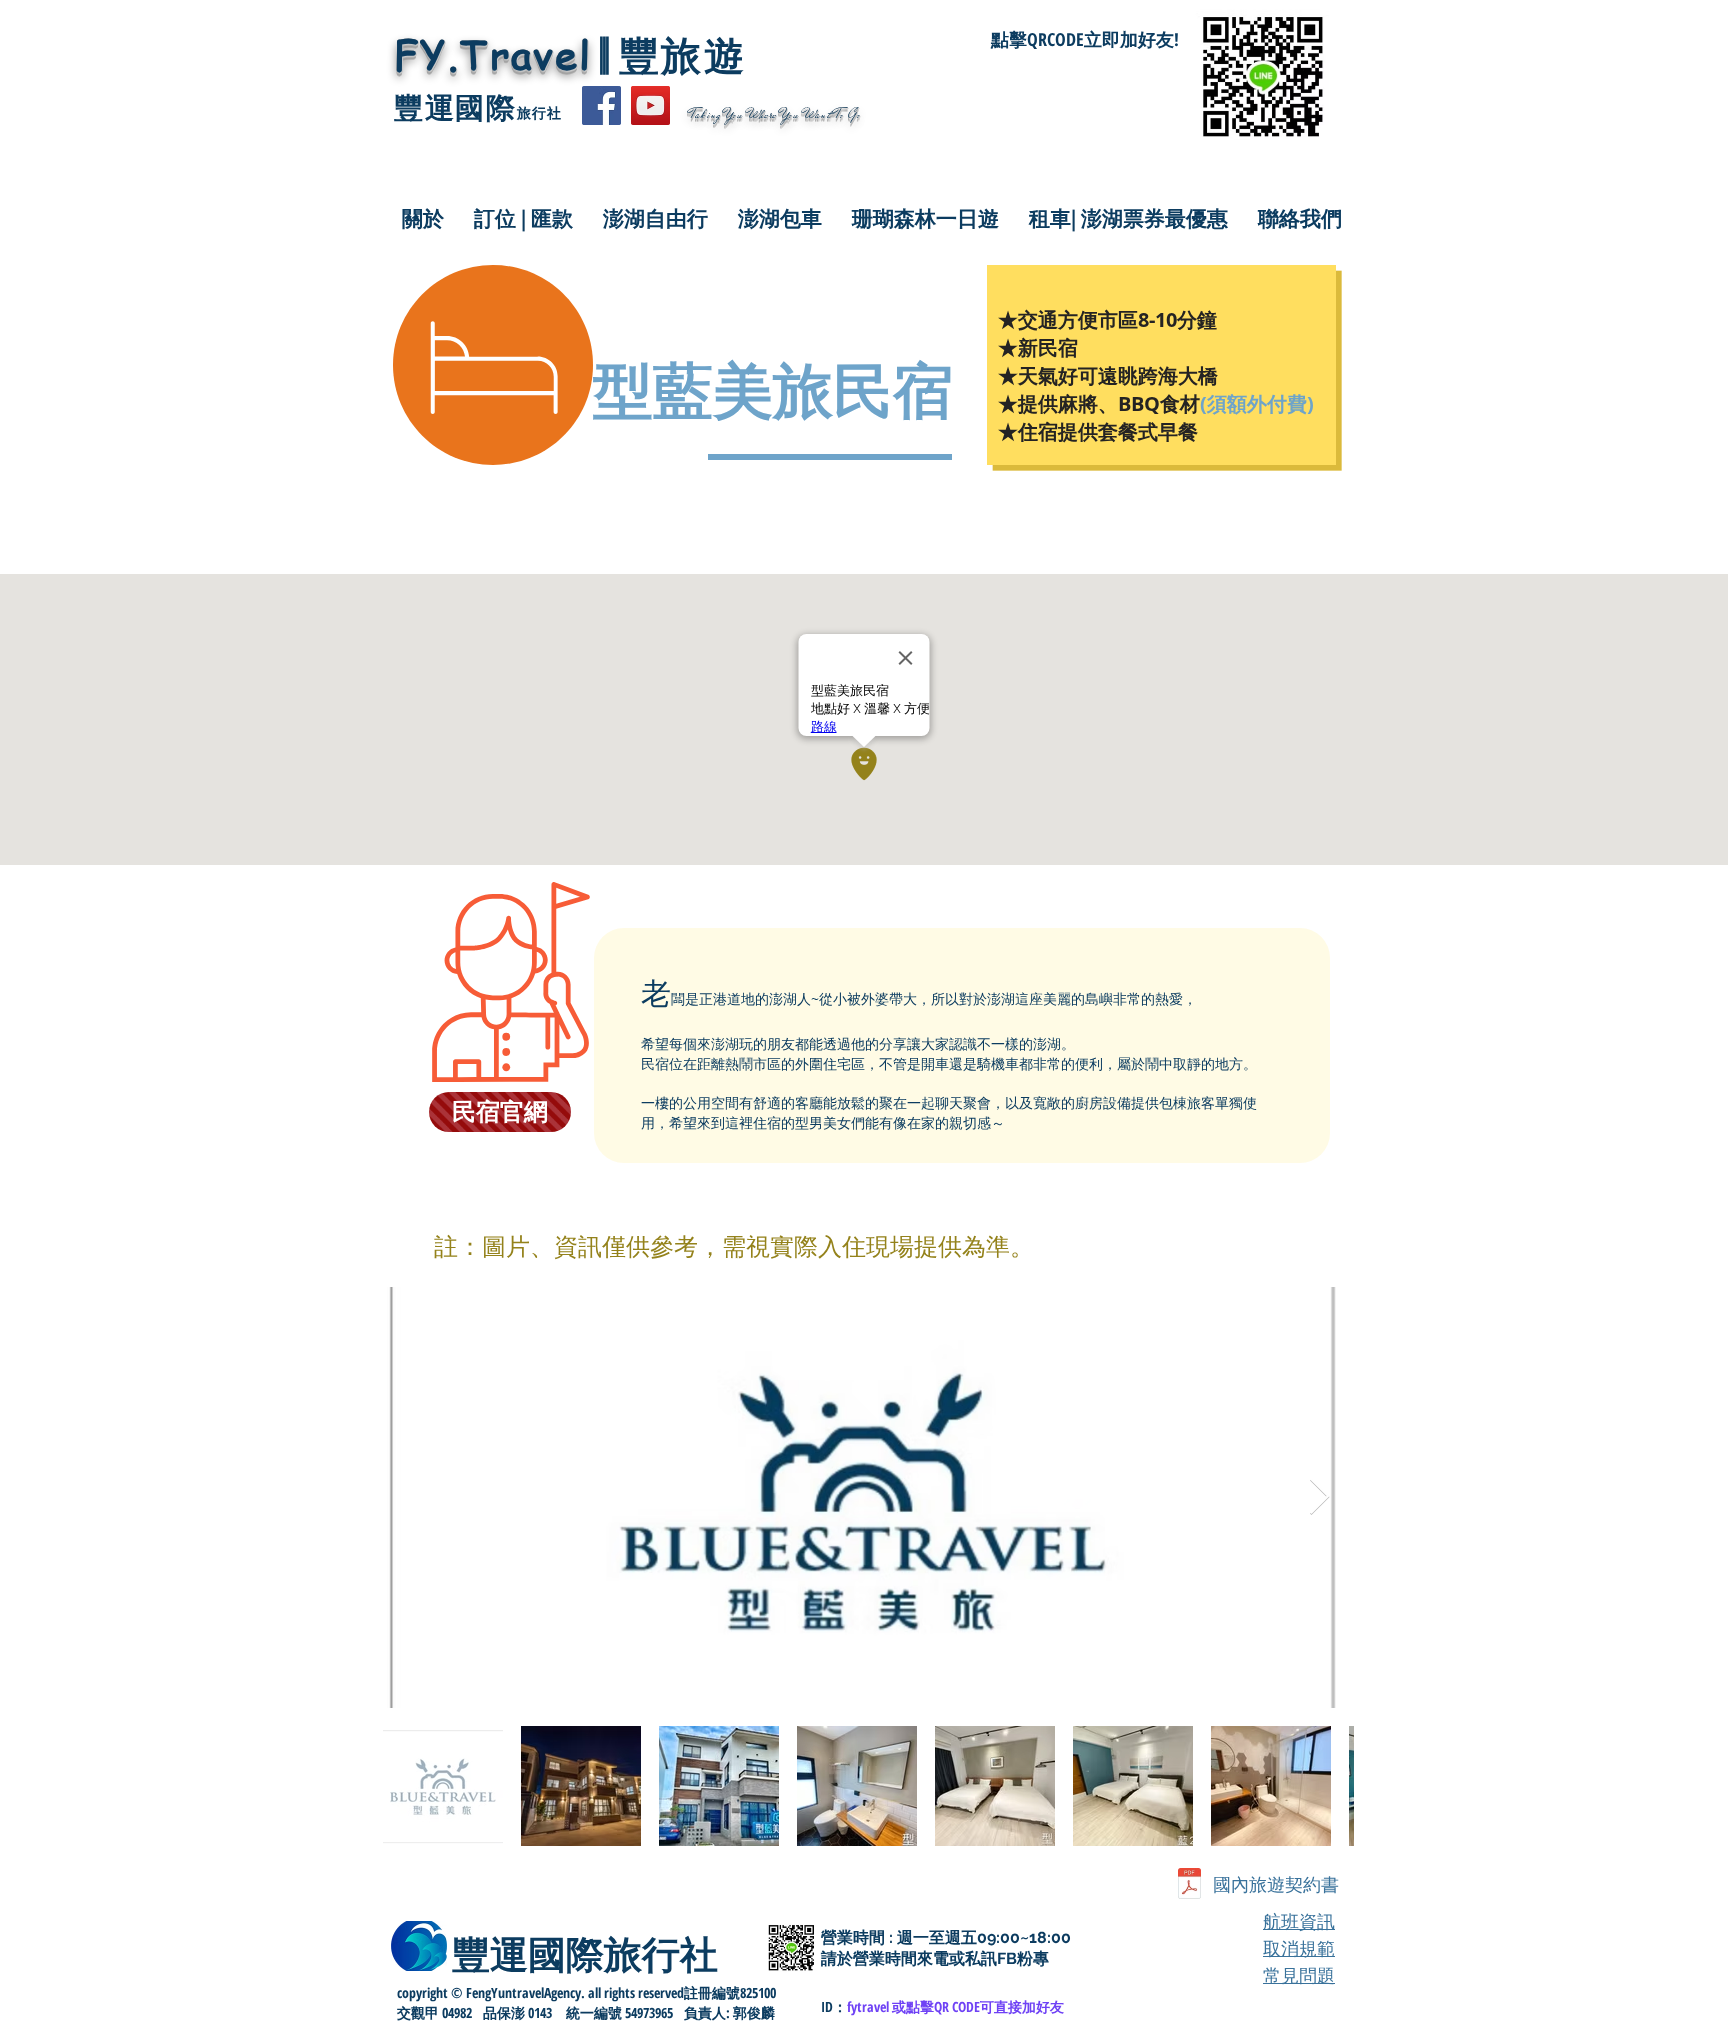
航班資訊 (1299, 1921)
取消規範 (1299, 1948)
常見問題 (1299, 1975)
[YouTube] (650, 105)
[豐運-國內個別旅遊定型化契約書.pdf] (1189, 1885)
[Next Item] (1319, 1497)
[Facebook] (601, 105)
